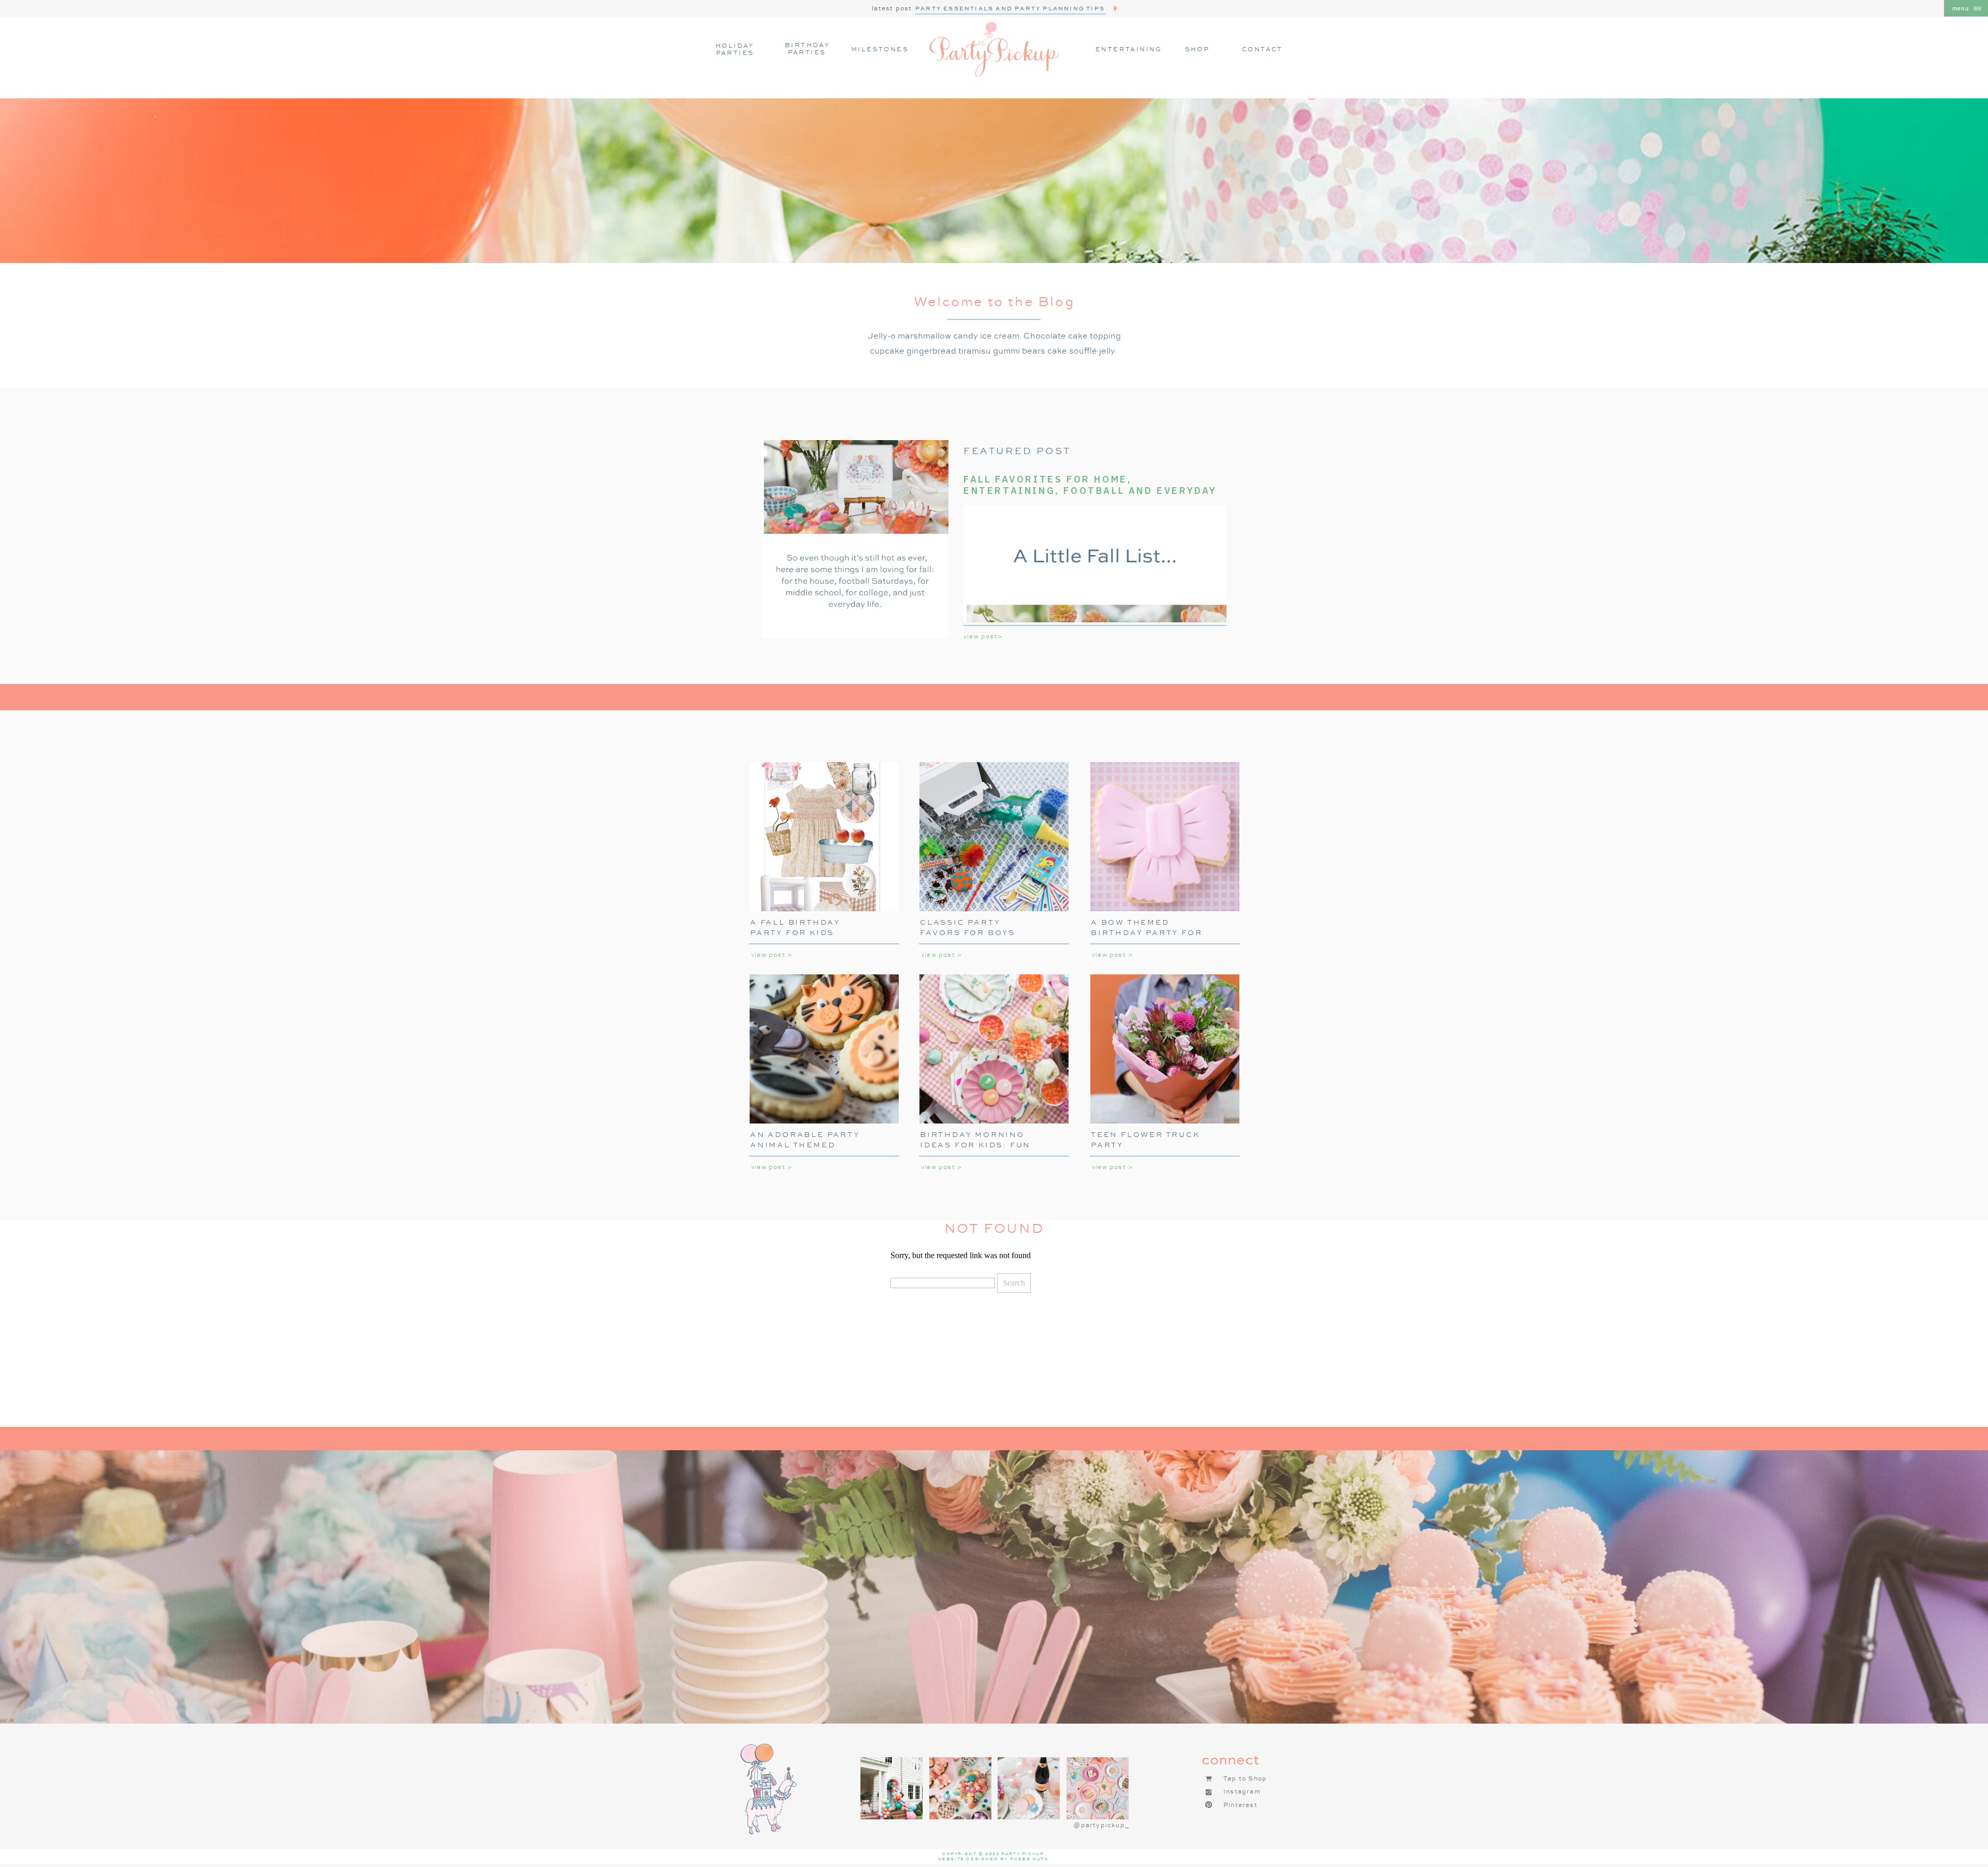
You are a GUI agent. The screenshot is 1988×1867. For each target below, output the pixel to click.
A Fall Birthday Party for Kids (795, 927)
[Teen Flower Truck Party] (1165, 1049)
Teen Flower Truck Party (1145, 1140)
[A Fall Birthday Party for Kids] (824, 837)
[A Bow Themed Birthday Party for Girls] (1165, 837)
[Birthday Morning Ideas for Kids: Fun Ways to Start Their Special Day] (994, 1049)
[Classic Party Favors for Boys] (994, 837)
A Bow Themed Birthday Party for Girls (1146, 932)
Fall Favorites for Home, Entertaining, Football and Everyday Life (1090, 490)
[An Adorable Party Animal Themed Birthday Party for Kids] (824, 1049)
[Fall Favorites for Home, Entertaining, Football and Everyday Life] (855, 539)
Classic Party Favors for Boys (968, 927)
